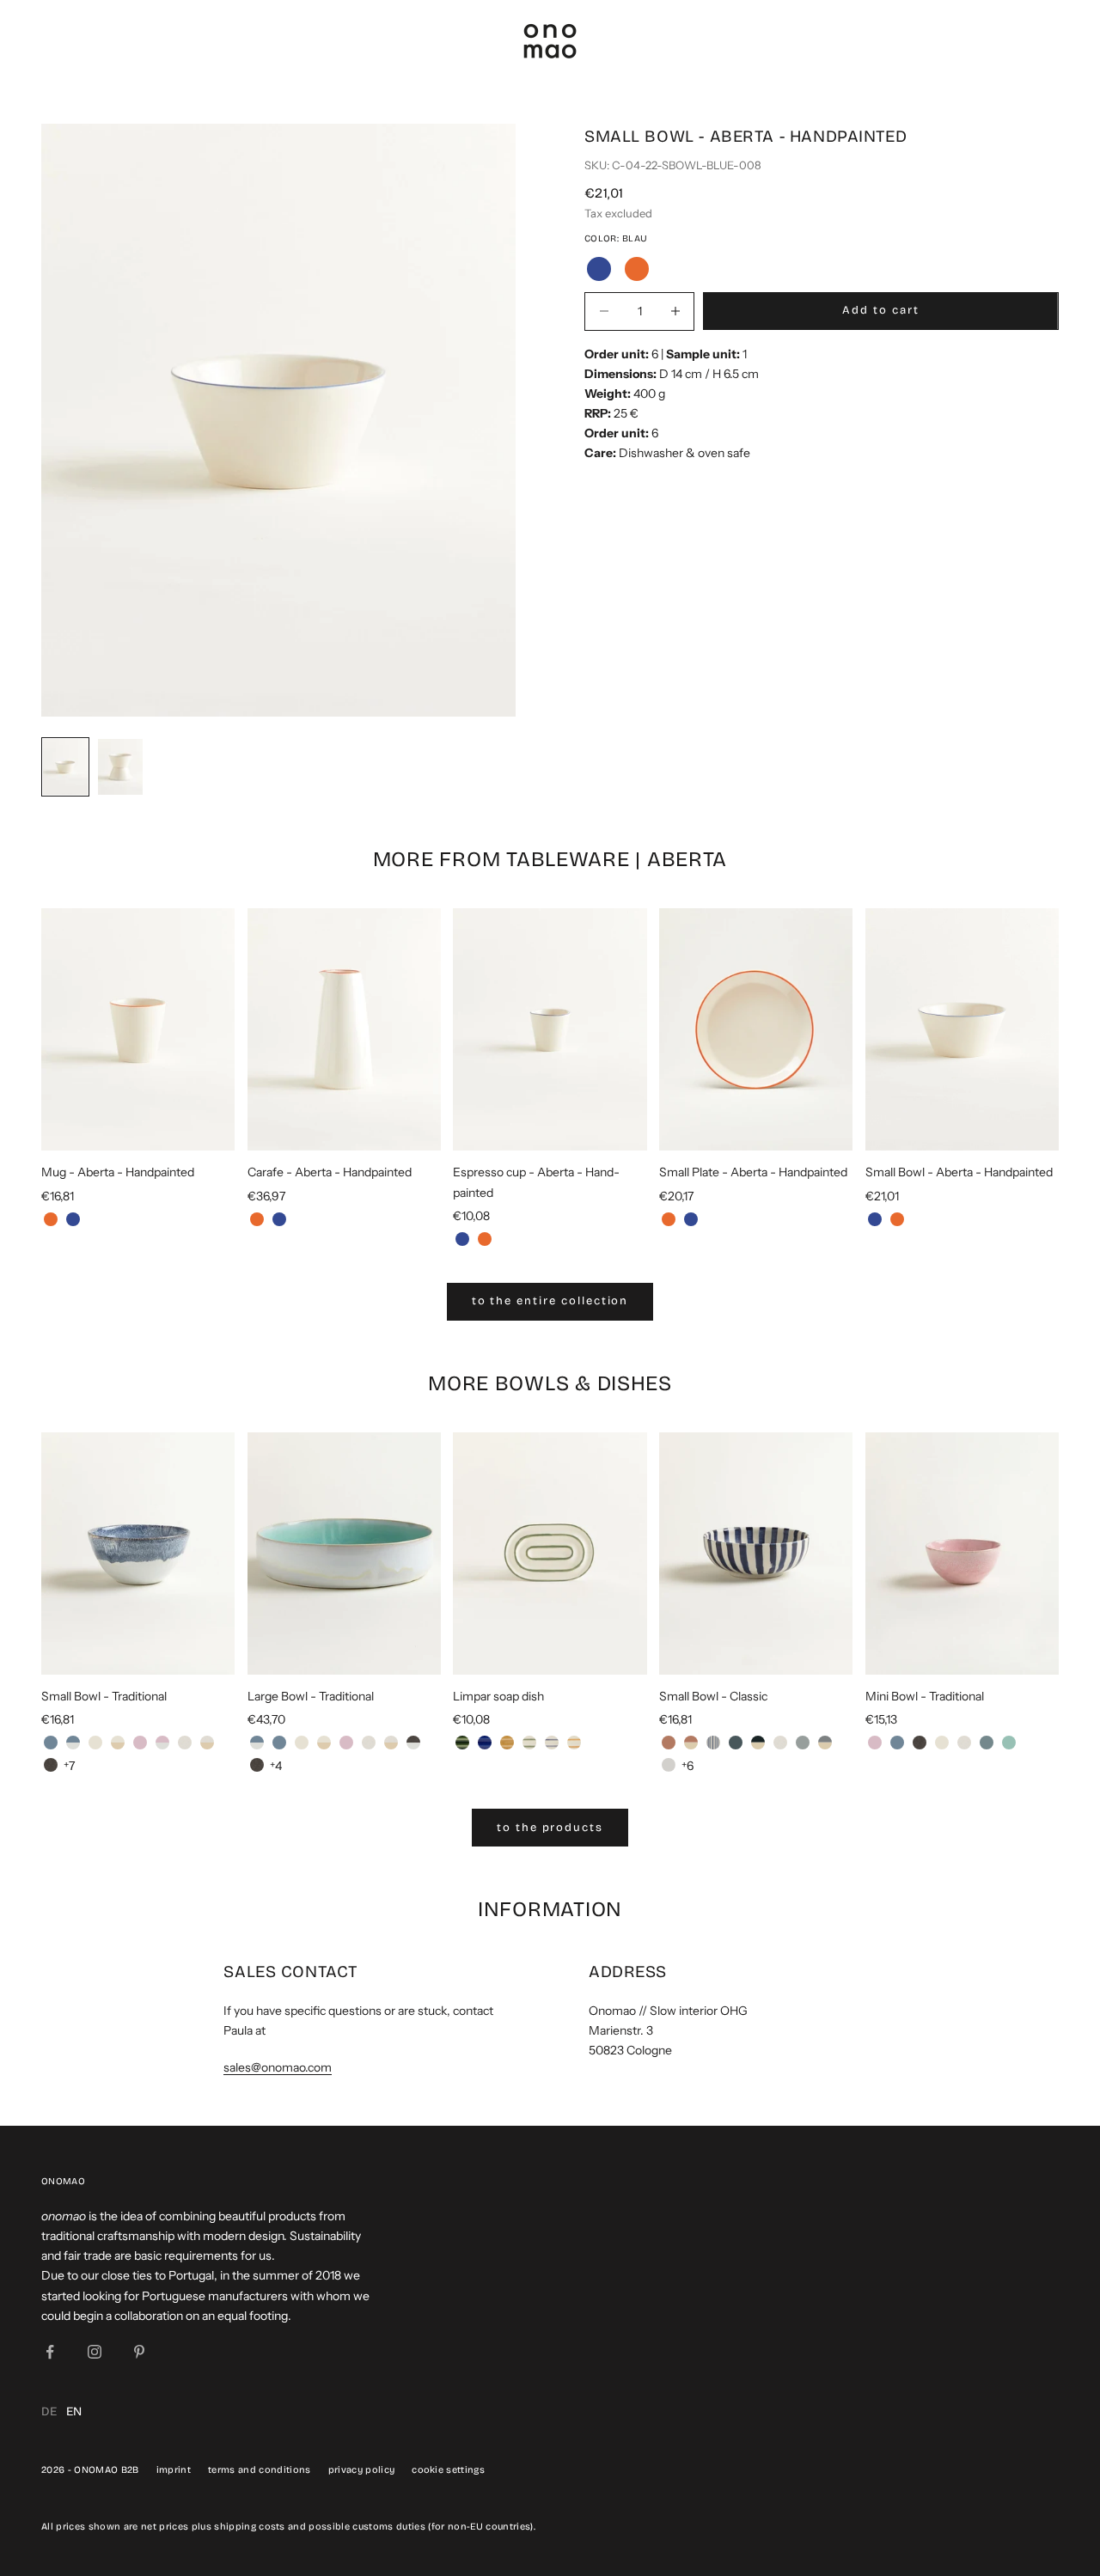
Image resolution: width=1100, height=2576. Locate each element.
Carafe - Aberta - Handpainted (330, 1172)
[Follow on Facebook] (50, 2352)
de (49, 2411)
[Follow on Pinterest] (139, 2352)
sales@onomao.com (278, 2067)
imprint (174, 2470)
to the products (550, 1828)
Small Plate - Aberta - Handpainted (753, 1172)
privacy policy (362, 2470)
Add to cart (880, 310)
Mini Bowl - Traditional (925, 1696)
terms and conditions (260, 2470)
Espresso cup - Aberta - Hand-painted (536, 1182)
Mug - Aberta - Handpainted (118, 1172)
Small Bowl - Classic (713, 1696)
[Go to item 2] (120, 767)
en (74, 2411)
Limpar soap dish (498, 1696)
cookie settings (448, 2470)
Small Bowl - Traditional (104, 1696)
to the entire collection (550, 1301)
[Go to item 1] (65, 767)
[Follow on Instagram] (95, 2352)
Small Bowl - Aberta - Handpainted (959, 1172)
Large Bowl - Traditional (311, 1696)
